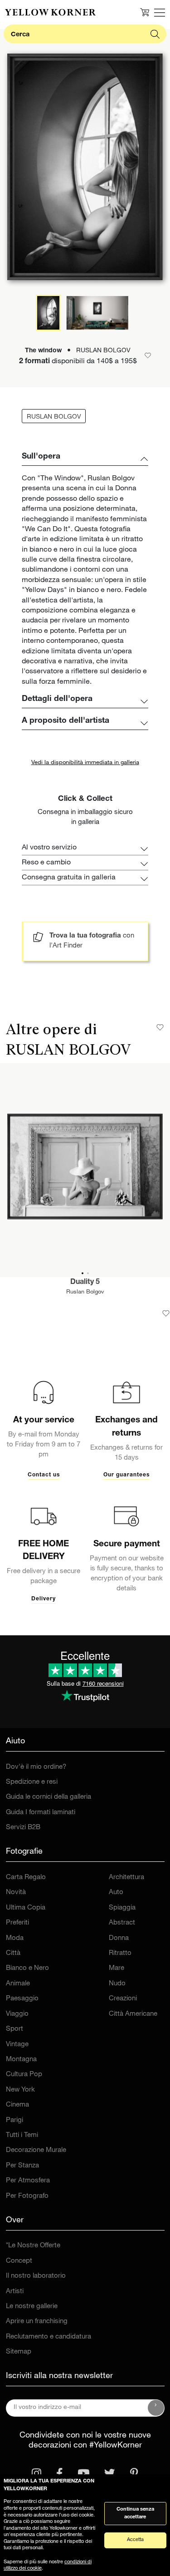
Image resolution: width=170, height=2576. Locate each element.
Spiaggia (122, 1908)
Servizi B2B (23, 1828)
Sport (15, 2029)
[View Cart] (145, 12)
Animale (18, 1984)
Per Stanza (22, 2166)
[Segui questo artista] (160, 1027)
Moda (15, 1938)
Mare (117, 1968)
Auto (116, 1893)
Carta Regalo (26, 1878)
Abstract (122, 1923)
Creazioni (123, 1999)
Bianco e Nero (27, 1968)
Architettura (126, 1878)
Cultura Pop (24, 2075)
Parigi (15, 2120)
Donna (119, 1938)
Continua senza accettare (135, 2513)
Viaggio (17, 2014)
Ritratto (120, 1953)
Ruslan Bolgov (85, 1292)
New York (20, 2090)
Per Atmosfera (28, 2181)
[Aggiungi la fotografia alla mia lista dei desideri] (166, 1313)
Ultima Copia (26, 1908)
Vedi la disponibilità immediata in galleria (85, 763)
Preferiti (17, 1923)
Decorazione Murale (36, 2150)
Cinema (17, 2105)
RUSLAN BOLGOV (54, 417)
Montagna (21, 2060)
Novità (16, 1893)
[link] (50, 12)
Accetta (135, 2540)
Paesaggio (22, 1999)
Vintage (17, 2045)
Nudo (117, 1984)
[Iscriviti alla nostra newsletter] (156, 2408)
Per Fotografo (27, 2196)
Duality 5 (85, 1283)
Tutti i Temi (22, 2135)
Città (13, 1953)
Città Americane (133, 2014)
